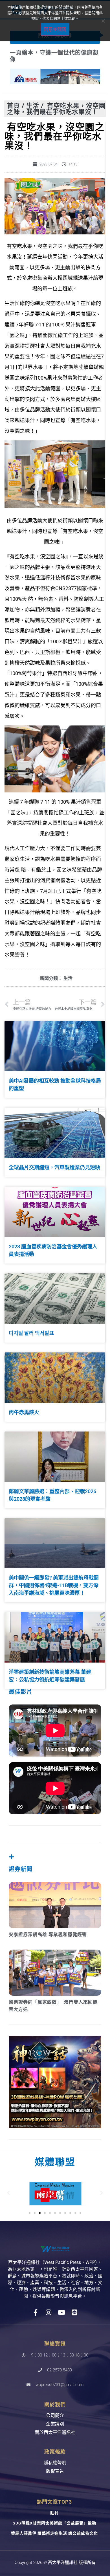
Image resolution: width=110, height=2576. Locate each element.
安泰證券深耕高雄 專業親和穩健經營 (48, 1935)
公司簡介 (55, 2415)
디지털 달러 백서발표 (31, 1333)
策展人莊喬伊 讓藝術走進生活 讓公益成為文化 (54, 2533)
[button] (8, 2193)
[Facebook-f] (36, 2312)
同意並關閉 (55, 29)
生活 (33, 105)
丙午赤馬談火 (24, 1412)
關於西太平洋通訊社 (55, 2432)
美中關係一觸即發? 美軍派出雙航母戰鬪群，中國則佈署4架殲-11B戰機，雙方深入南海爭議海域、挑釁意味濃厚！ (54, 1585)
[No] (103, 21)
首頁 (14, 105)
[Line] (75, 2312)
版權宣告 (55, 2471)
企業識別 (55, 2424)
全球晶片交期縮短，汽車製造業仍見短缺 (54, 1167)
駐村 (54, 2513)
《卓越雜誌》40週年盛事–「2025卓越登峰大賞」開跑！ (50, 56)
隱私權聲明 (55, 2463)
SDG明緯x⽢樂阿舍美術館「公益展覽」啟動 (54, 2523)
